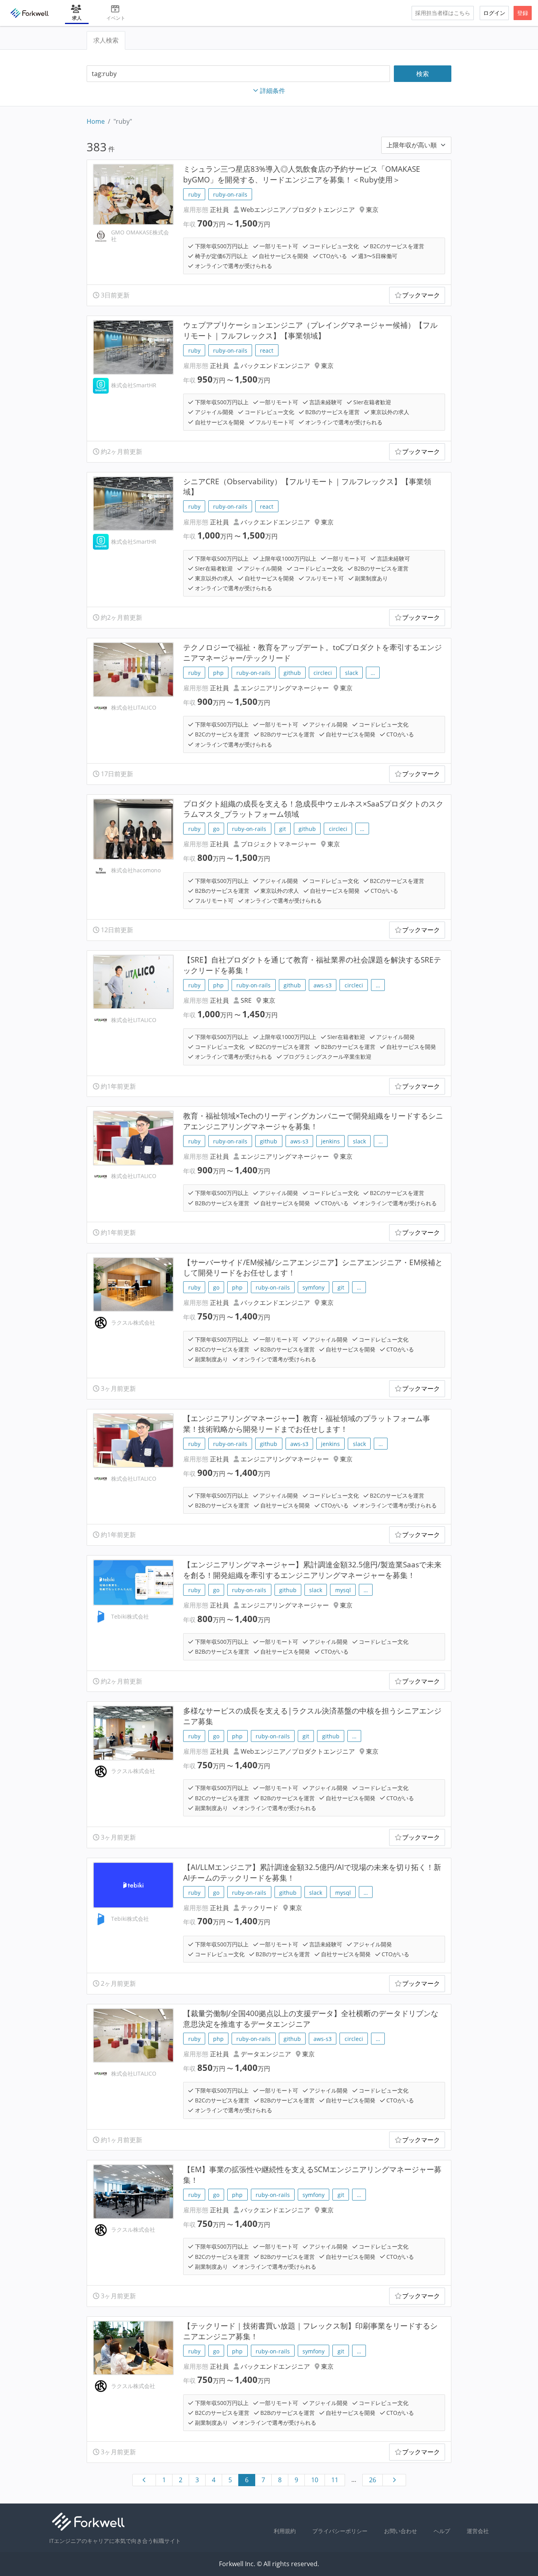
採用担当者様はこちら (443, 13)
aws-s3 (323, 985)
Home (96, 121)
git (283, 829)
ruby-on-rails (230, 194)
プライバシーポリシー (340, 2531)
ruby (194, 194)
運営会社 (478, 2531)
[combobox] (238, 74)
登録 (523, 13)
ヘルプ (442, 2531)
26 (373, 2480)
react (267, 350)
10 (315, 2480)
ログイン (494, 13)
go (216, 829)
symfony (314, 1287)
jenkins (330, 1141)
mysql (343, 1590)
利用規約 (285, 2531)
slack (352, 673)
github (292, 673)
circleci (323, 673)
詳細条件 (273, 91)
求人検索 (106, 40)
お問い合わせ (401, 2531)
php (218, 673)
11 (335, 2480)
